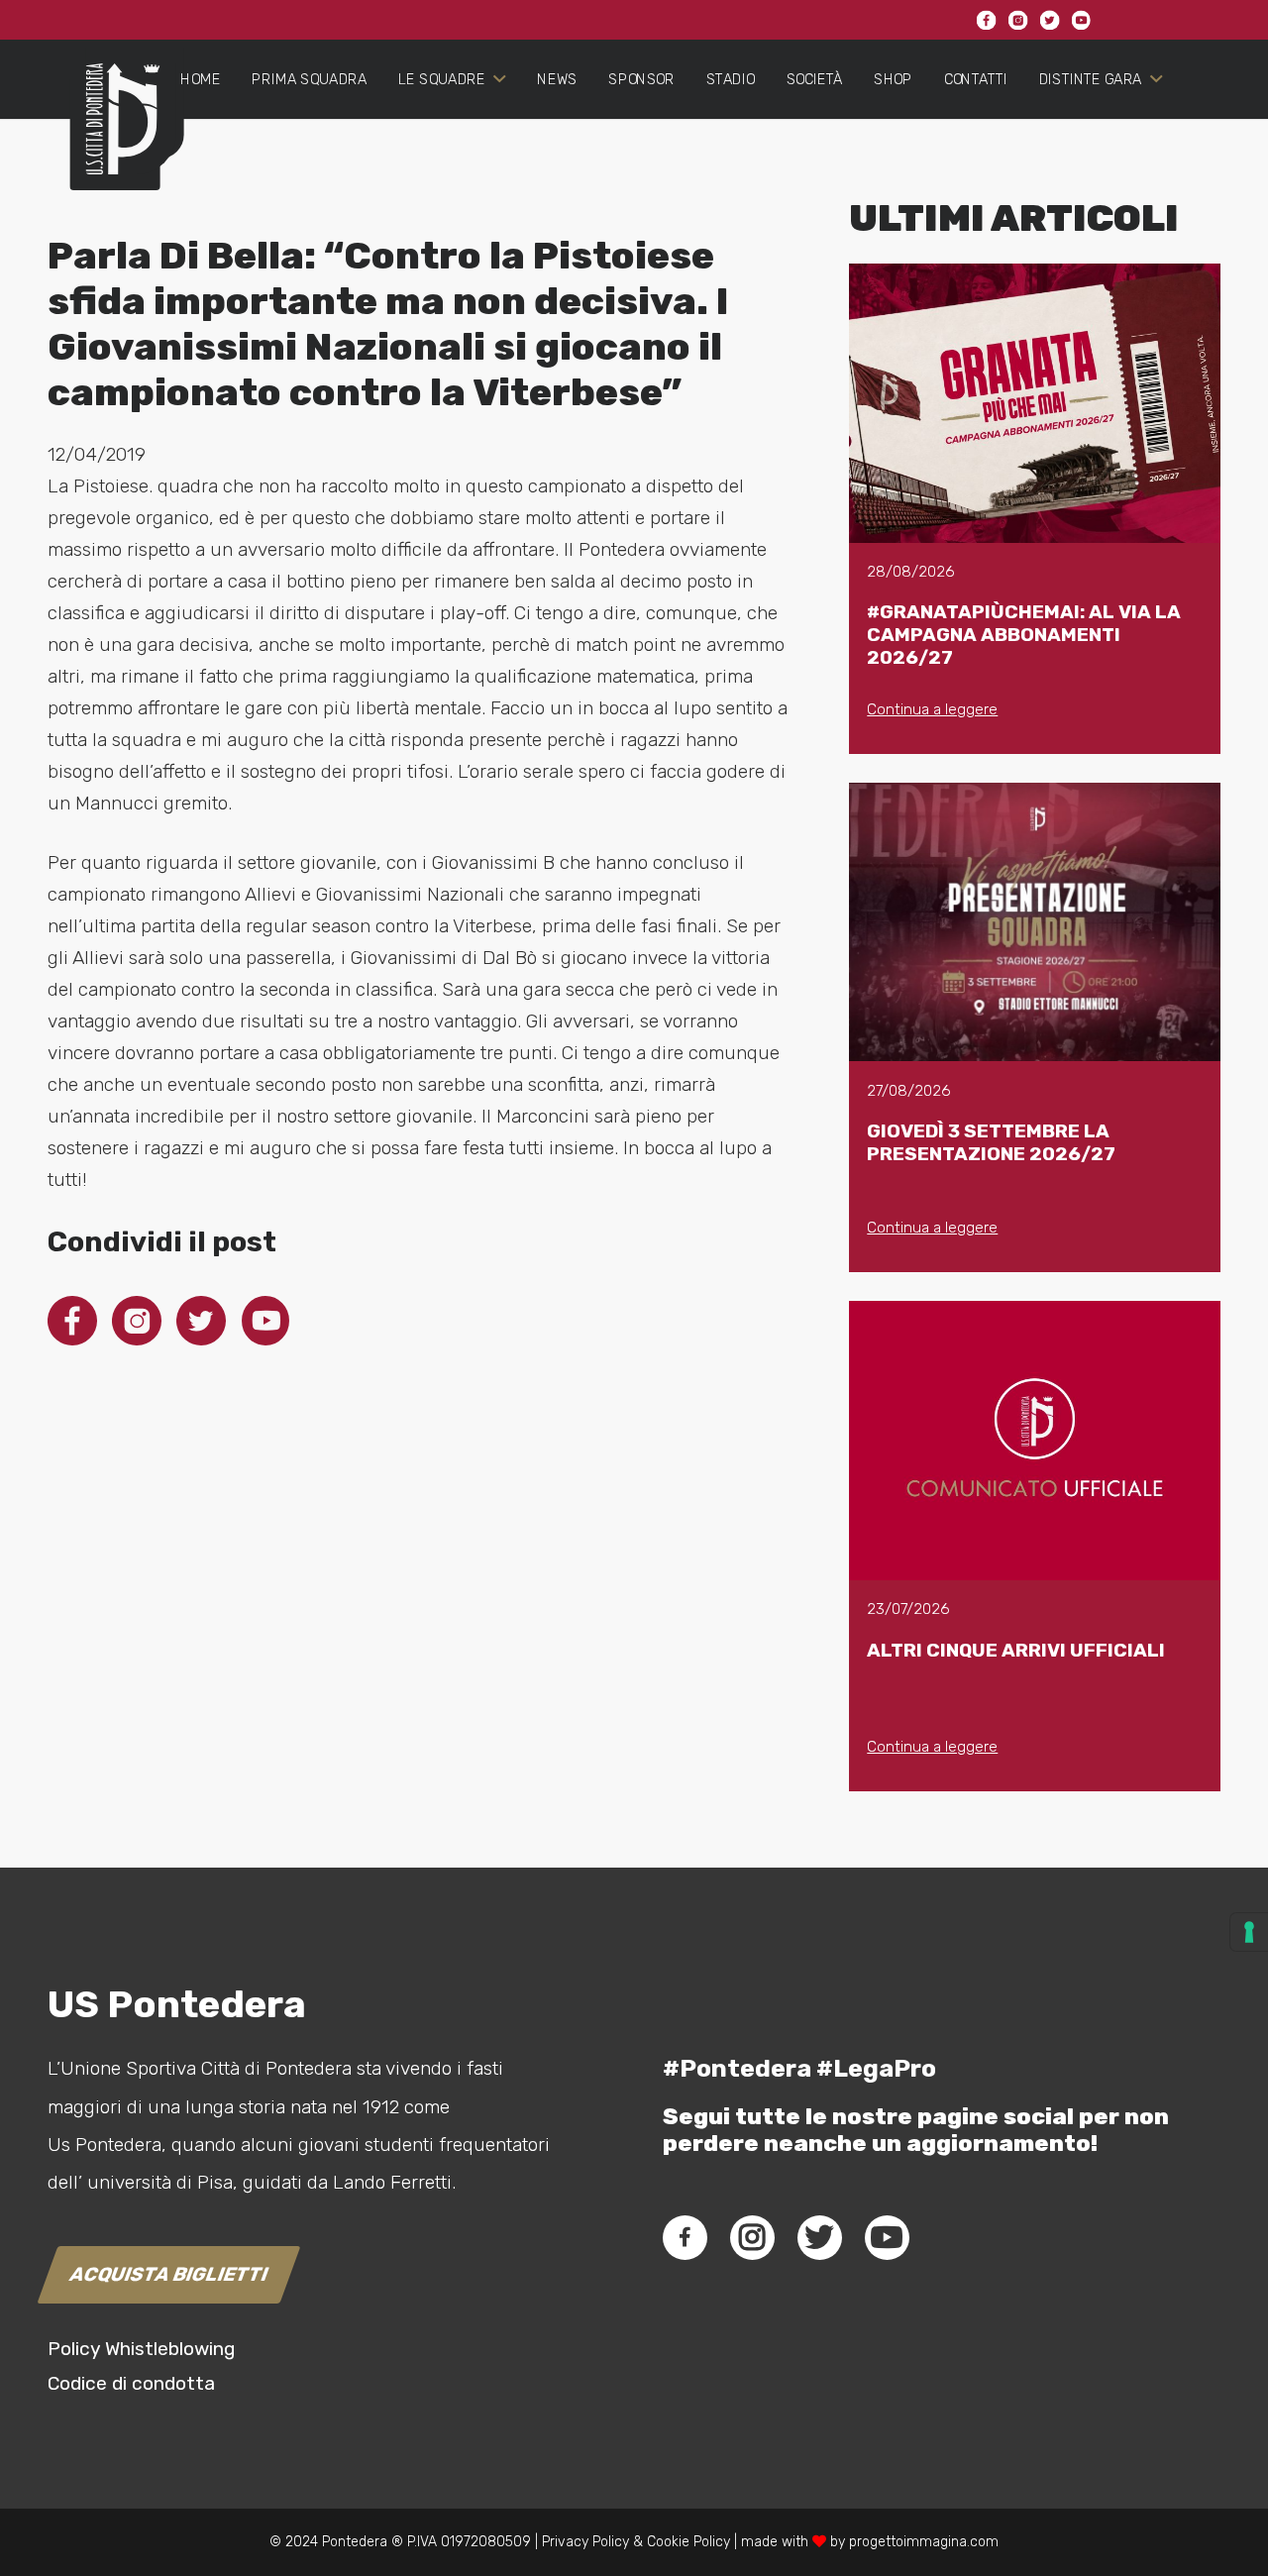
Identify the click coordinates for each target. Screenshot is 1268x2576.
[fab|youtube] (887, 2237)
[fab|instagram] (752, 2237)
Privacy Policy (583, 2542)
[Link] (114, 135)
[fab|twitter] (819, 2237)
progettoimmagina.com (924, 2542)
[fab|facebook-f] (685, 2237)
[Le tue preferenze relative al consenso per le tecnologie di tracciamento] (1249, 1932)
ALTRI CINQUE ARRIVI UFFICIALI (1016, 1650)
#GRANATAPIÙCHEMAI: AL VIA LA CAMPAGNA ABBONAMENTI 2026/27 (1024, 635)
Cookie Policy (688, 2542)
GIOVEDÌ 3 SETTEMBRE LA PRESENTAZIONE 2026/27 (991, 1142)
